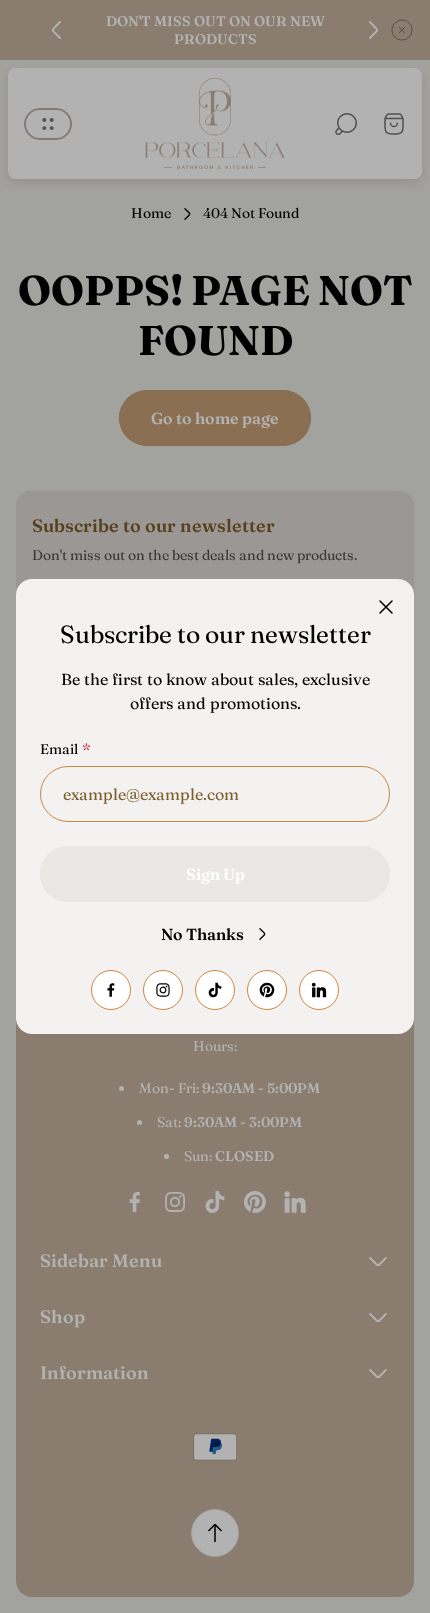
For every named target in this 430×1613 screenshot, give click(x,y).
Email (59, 749)
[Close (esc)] (386, 607)
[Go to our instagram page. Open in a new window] (163, 990)
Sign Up (215, 874)
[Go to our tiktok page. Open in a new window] (215, 990)
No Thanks (202, 934)
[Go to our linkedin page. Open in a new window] (319, 990)
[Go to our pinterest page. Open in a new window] (267, 990)
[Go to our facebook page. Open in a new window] (111, 990)
